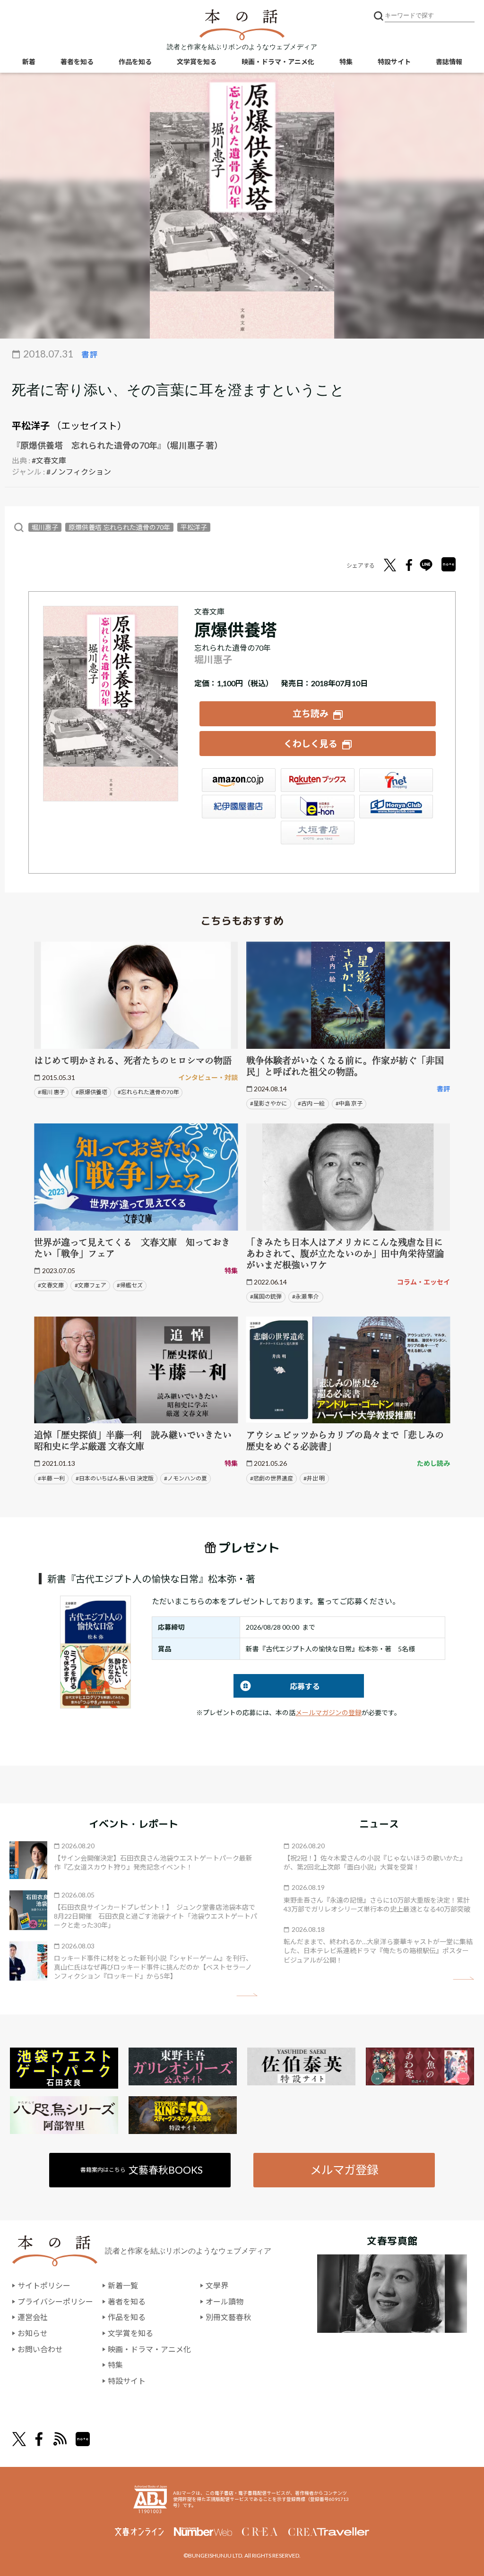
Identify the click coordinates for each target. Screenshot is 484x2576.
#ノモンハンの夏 (186, 1478)
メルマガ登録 (344, 2170)
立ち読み (311, 713)
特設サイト (394, 62)
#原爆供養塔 (91, 1092)
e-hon (318, 807)
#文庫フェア (91, 1285)
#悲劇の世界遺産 (272, 1478)
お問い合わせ (40, 2349)
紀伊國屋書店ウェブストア (239, 807)
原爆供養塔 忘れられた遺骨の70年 (119, 527)
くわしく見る (311, 744)
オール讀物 (225, 2301)
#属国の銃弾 (266, 1297)
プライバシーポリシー (55, 2301)
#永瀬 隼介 (306, 1297)
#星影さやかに (269, 1103)
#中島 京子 (349, 1103)
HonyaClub (396, 807)
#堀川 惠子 (51, 1092)
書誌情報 (449, 62)
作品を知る (135, 62)
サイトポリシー (44, 2285)
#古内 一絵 (311, 1103)
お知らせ (33, 2333)
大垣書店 (318, 833)
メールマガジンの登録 (328, 1713)
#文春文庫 (49, 460)
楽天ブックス (318, 780)
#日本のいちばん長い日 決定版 (115, 1478)
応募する (277, 1686)
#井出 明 (314, 1478)
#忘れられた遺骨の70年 (148, 1092)
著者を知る (77, 62)
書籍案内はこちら (142, 2170)
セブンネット (396, 780)
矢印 (247, 1995)
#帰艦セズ (130, 1285)
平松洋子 (31, 425)
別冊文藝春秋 (228, 2317)
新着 (29, 62)
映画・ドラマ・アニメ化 (278, 62)
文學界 (217, 2285)
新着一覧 (123, 2285)
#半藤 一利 (51, 1478)
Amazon (239, 780)
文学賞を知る (197, 62)
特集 (346, 62)
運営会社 (33, 2317)
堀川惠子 (45, 527)
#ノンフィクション (79, 472)
